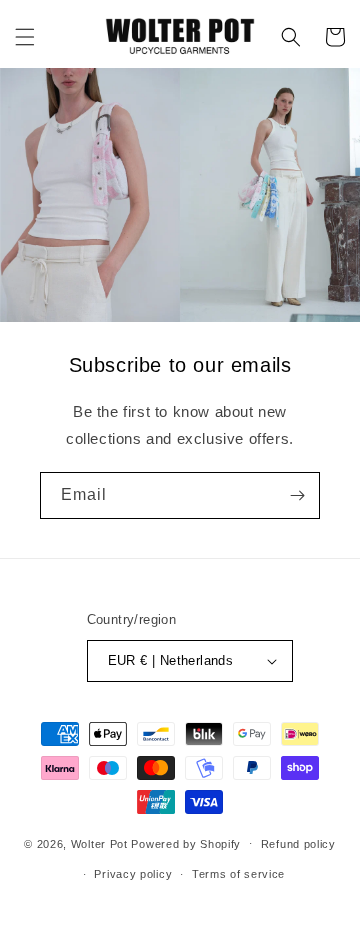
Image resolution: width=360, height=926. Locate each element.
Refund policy (298, 844)
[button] (25, 37)
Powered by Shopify (186, 843)
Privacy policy (133, 874)
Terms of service (238, 874)
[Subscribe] (297, 495)
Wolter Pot (99, 843)
